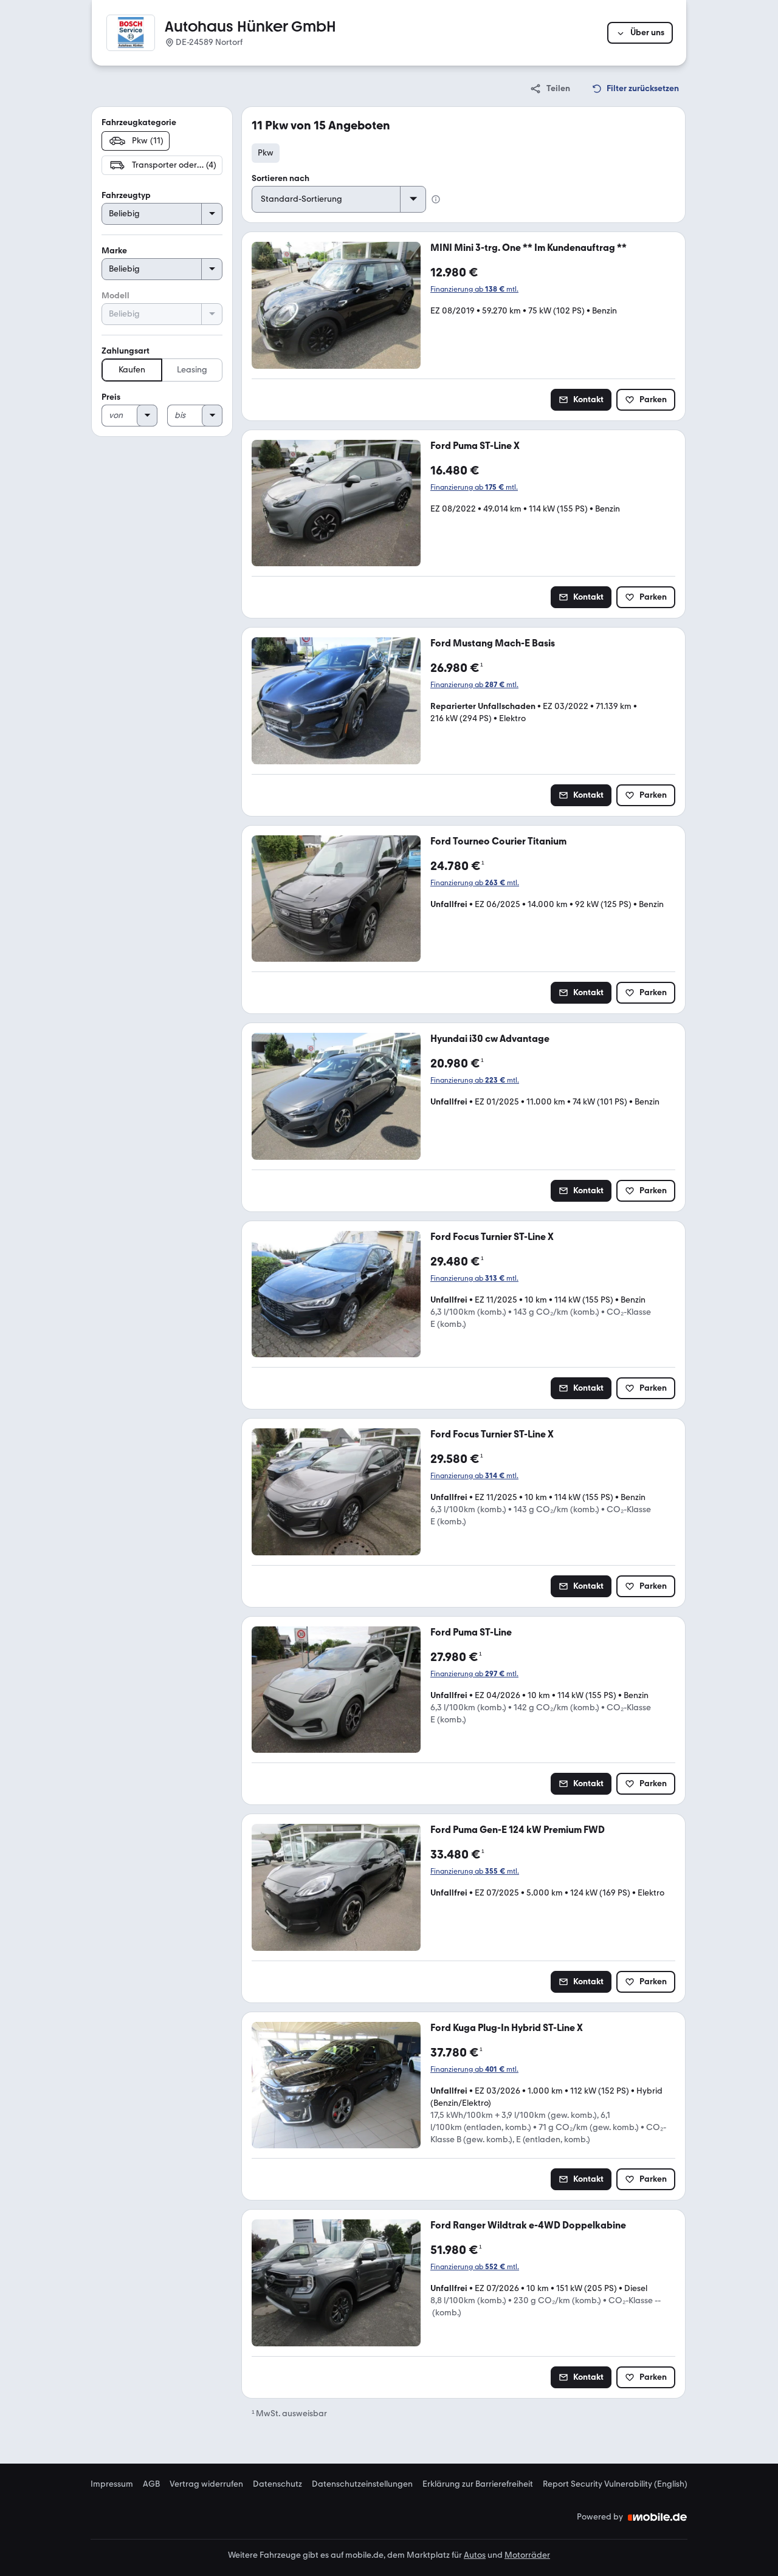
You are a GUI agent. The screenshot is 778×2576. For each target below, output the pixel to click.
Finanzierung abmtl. (474, 289)
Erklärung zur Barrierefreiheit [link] (478, 2484)
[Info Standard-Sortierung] (436, 199)
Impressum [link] (112, 2484)
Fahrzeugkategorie (139, 122)
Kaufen (132, 370)
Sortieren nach (281, 178)
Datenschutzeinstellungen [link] (362, 2484)
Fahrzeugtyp (126, 195)
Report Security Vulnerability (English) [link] (615, 2484)
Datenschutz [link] (277, 2484)
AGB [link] (151, 2484)
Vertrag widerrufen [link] (206, 2484)
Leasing (192, 370)
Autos (475, 2555)
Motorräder (527, 2555)
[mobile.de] (658, 2517)
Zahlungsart (126, 351)
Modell (115, 296)
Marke (114, 251)
